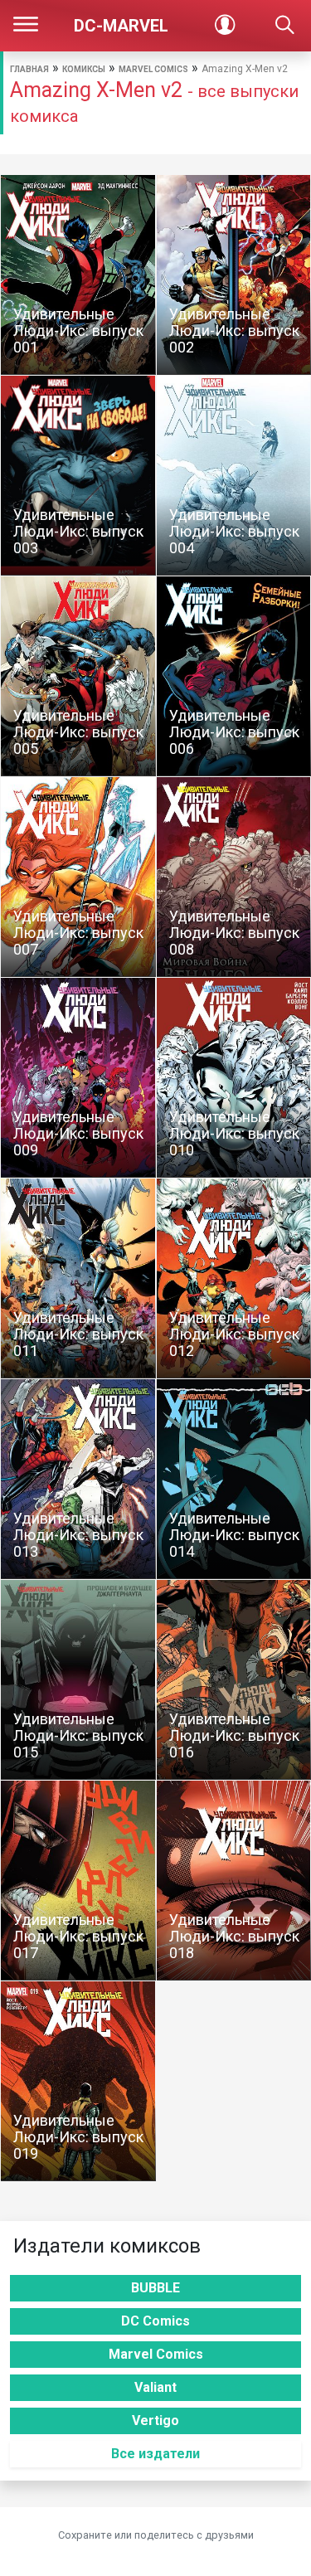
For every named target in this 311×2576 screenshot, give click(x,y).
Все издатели (155, 2454)
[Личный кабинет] (225, 26)
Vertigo (155, 2420)
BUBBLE (155, 2288)
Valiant (155, 2387)
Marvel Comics (153, 69)
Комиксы (84, 69)
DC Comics (155, 2321)
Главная (29, 69)
